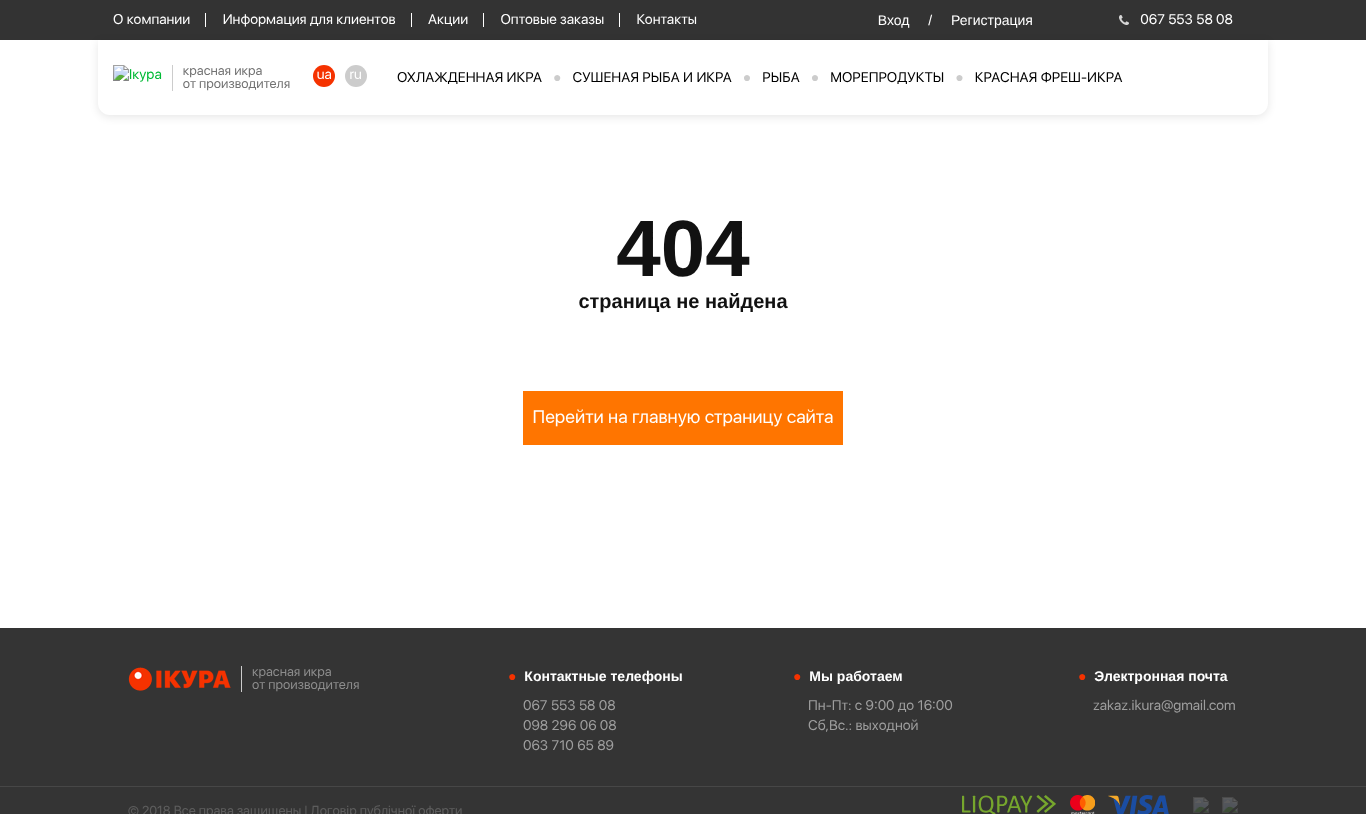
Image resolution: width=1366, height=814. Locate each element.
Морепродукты (887, 78)
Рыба (780, 78)
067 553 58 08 (1186, 20)
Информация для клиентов (309, 20)
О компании (151, 20)
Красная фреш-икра (1049, 78)
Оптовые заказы (552, 20)
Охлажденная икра (469, 78)
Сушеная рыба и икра (652, 78)
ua (324, 75)
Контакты (667, 20)
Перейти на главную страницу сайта (683, 417)
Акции (448, 20)
